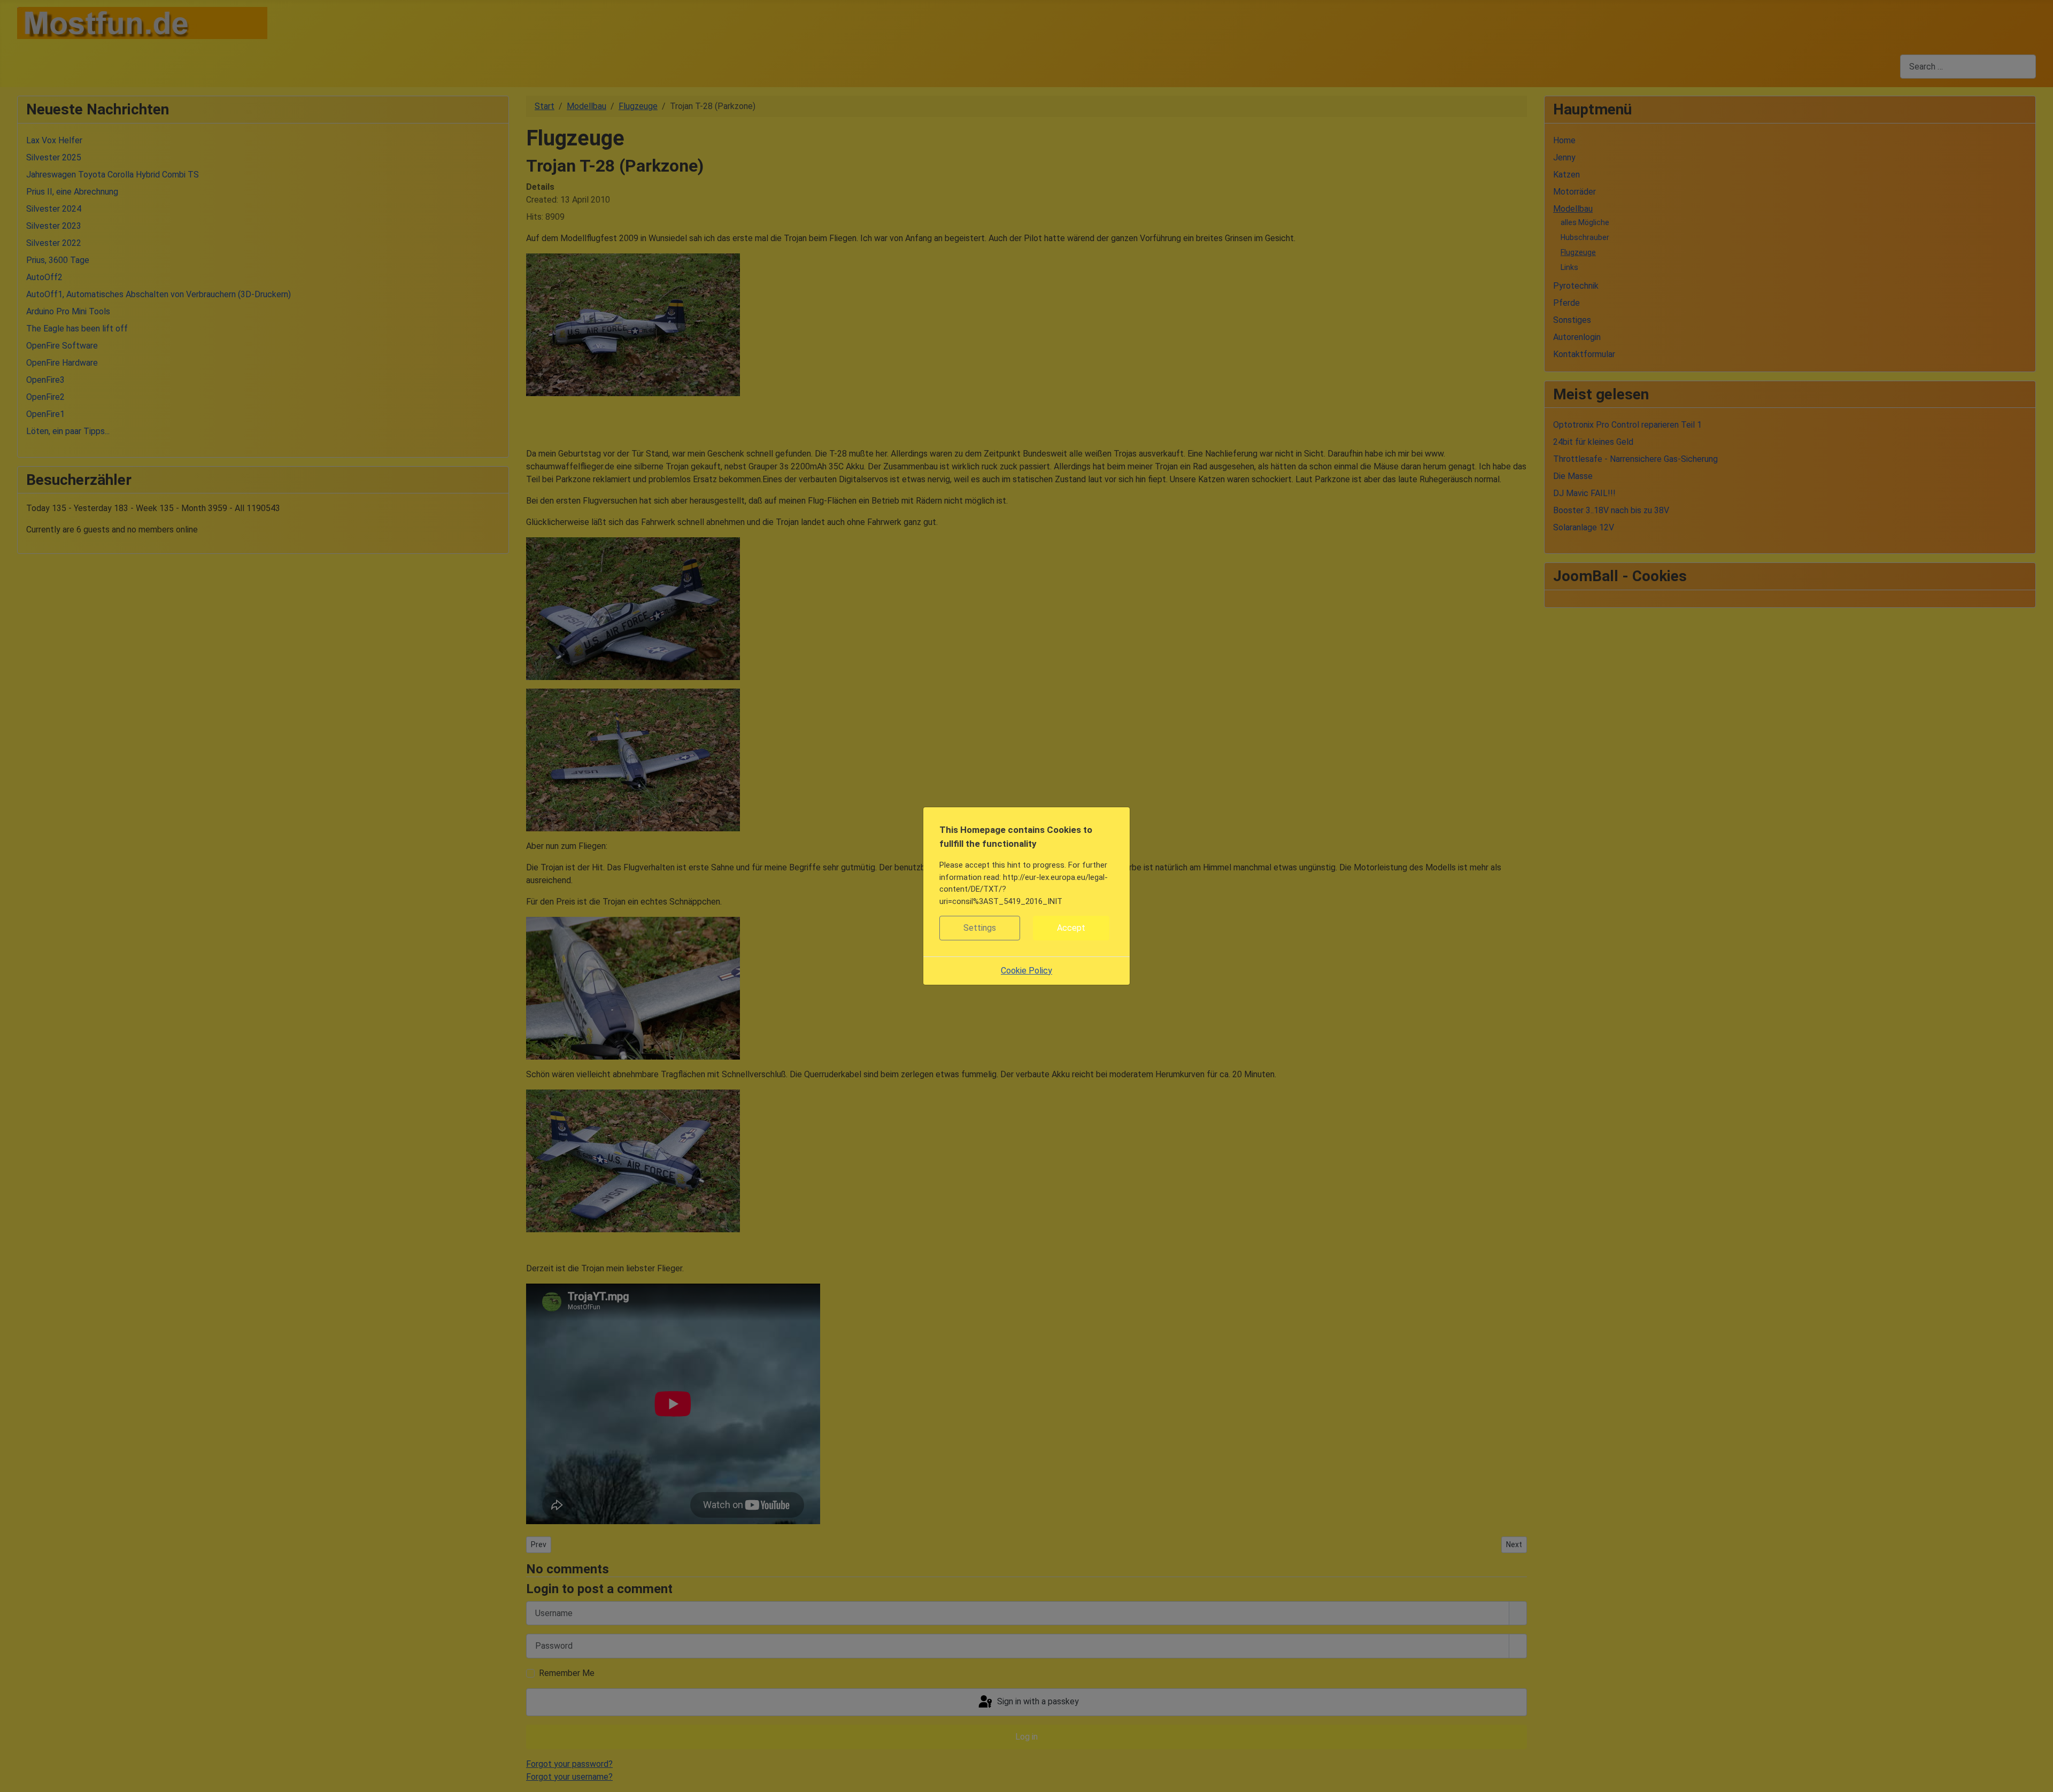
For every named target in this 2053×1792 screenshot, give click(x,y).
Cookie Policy (1026, 971)
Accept (1071, 928)
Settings (980, 928)
